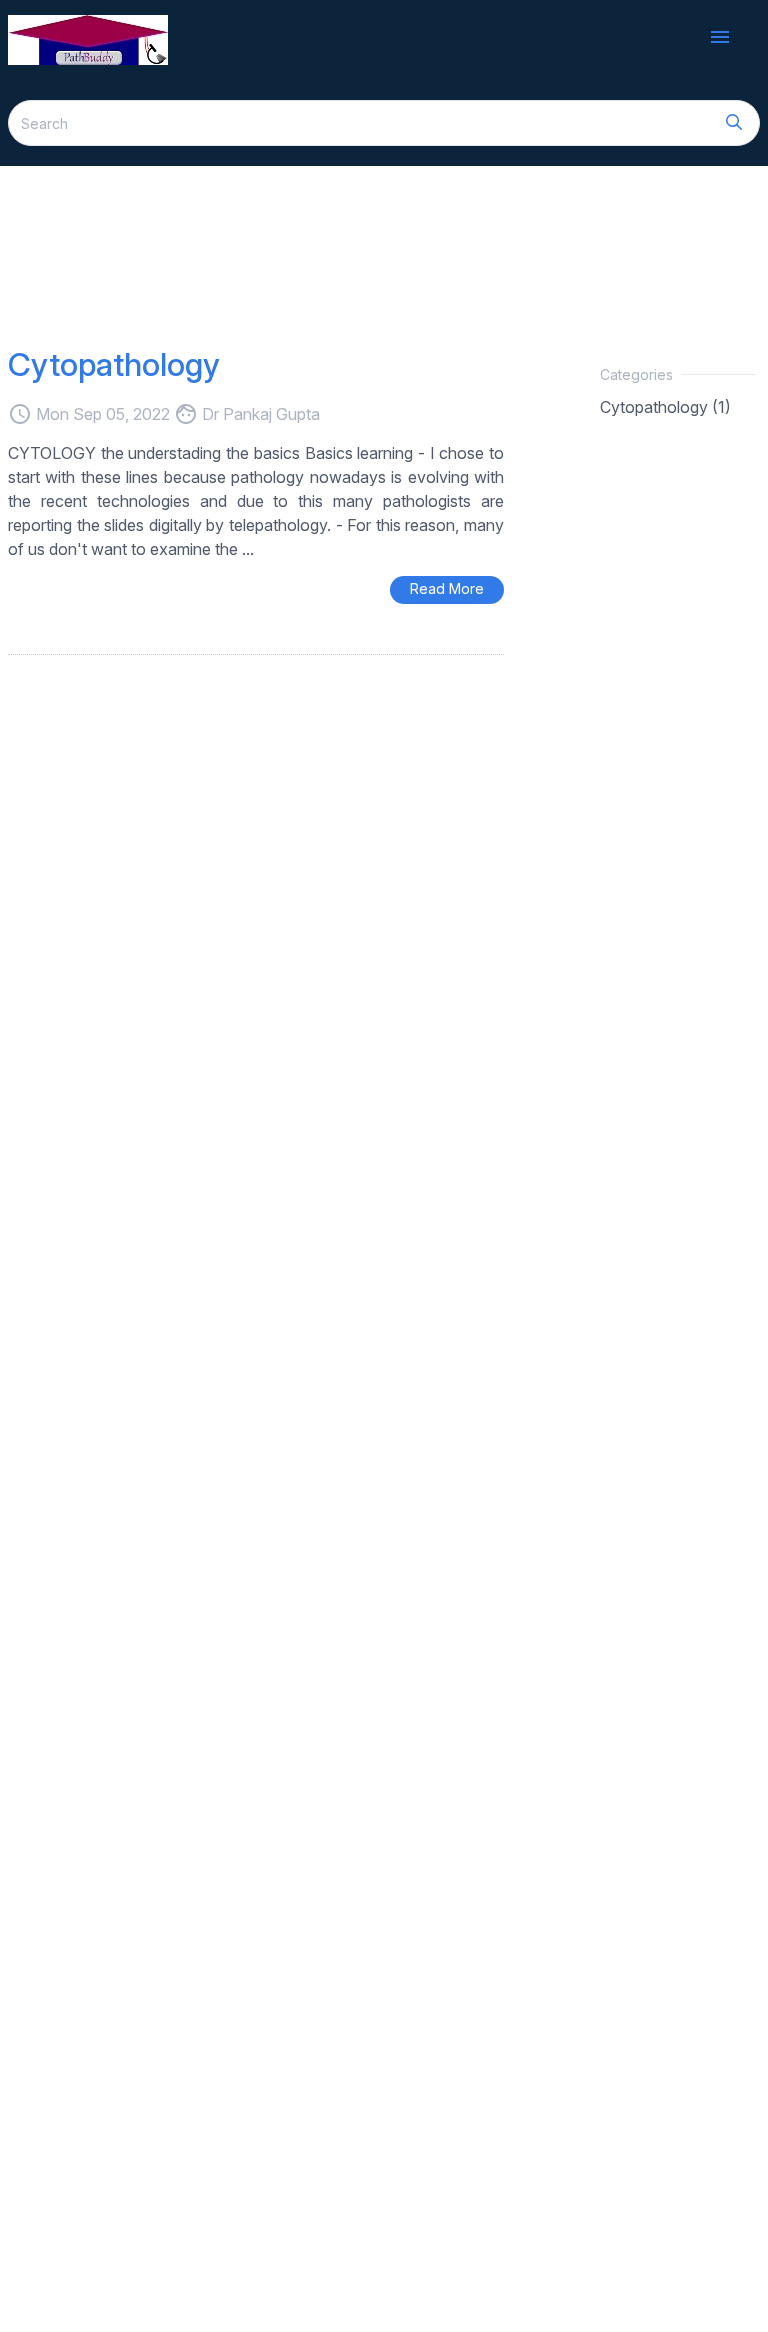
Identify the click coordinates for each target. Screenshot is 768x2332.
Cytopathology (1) (665, 407)
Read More (447, 588)
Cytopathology (114, 364)
